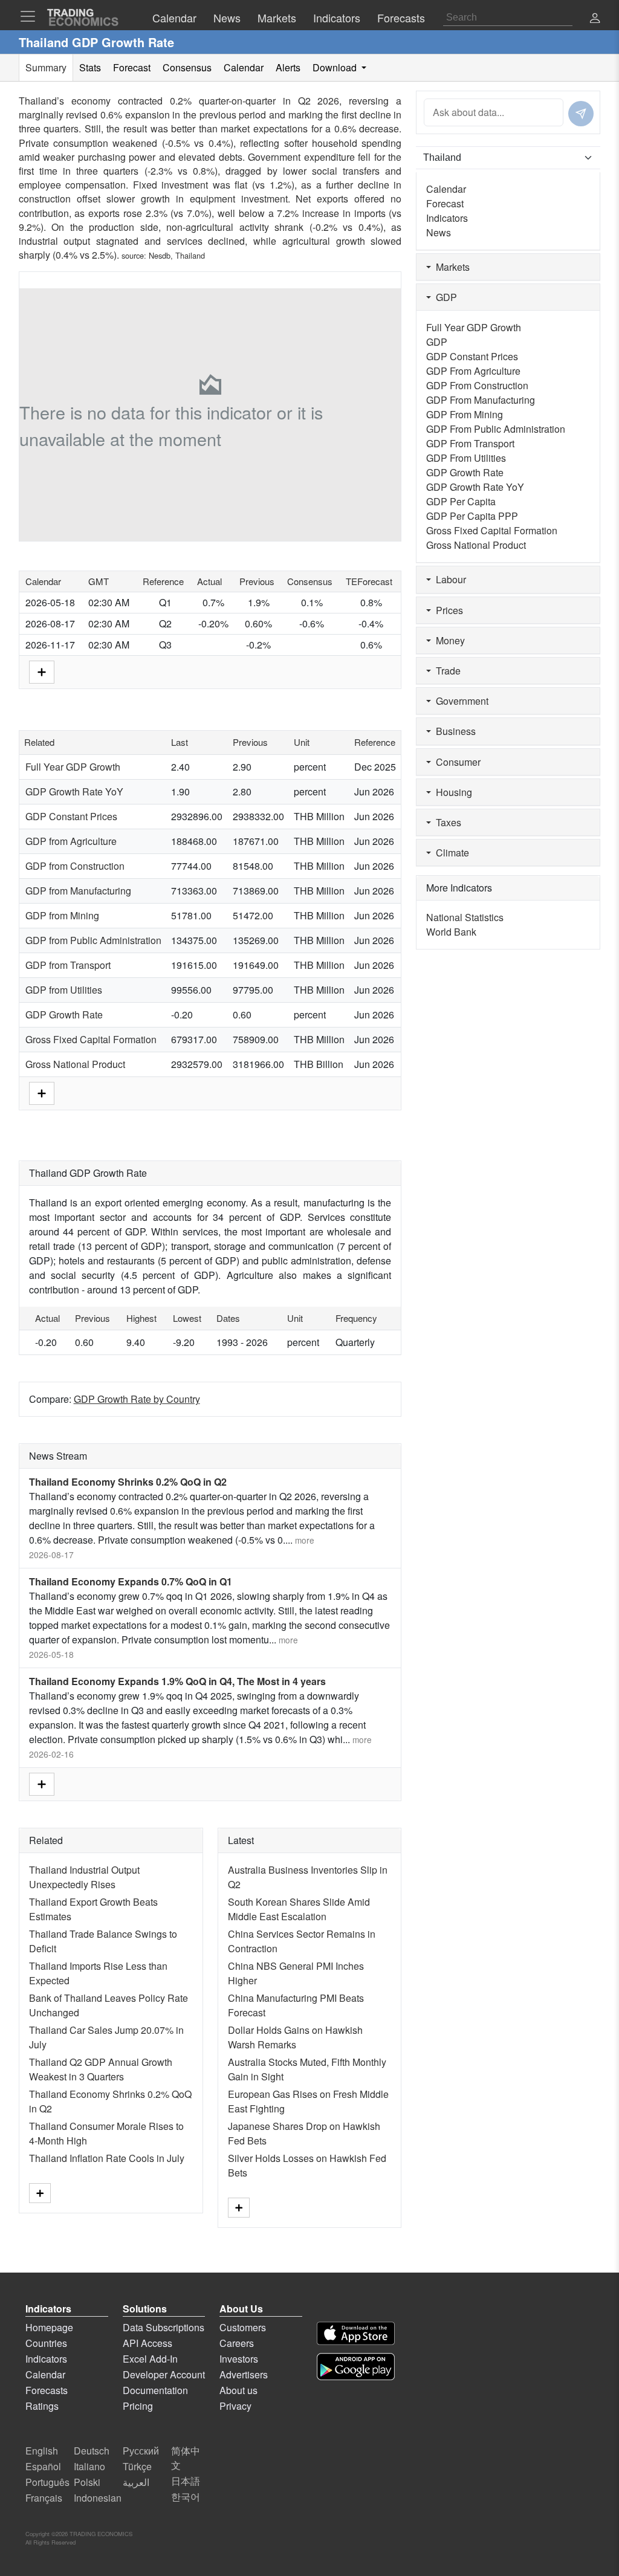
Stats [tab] (90, 67)
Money (448, 640)
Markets (450, 267)
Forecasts (47, 2390)
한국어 (186, 2497)
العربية (136, 2482)
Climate (450, 853)
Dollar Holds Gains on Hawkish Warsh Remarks (295, 2037)
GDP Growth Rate (64, 1015)
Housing (452, 792)
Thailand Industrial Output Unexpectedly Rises (84, 1877)
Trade (446, 671)
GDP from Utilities (64, 990)
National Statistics (465, 917)
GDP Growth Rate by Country (137, 1399)
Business (453, 731)
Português (47, 2482)
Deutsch (92, 2451)
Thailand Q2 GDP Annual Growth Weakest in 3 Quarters (101, 2069)
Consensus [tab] (187, 67)
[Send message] (581, 114)
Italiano (89, 2466)
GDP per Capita (461, 501)
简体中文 (186, 2458)
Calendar (446, 189)
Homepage (49, 2327)
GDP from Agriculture (71, 841)
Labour (449, 579)
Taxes (446, 822)
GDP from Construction (75, 866)
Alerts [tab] (288, 67)
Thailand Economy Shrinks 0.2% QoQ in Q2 (128, 1482)
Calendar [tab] (244, 67)
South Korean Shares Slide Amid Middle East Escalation (299, 1909)
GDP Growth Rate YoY (74, 791)
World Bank (451, 932)
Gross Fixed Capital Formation (91, 1039)
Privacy (235, 2406)
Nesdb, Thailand (177, 255)
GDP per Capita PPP (472, 516)
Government (460, 701)
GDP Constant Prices (71, 816)
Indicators (447, 218)
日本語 (186, 2481)
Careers (237, 2343)
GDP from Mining (62, 915)
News (439, 232)
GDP (444, 297)
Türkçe (137, 2466)
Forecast (445, 203)
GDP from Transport (68, 965)
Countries (46, 2343)
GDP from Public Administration (93, 940)
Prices (447, 610)
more (305, 1540)
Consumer (456, 762)
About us (238, 2390)
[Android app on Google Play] (356, 2367)
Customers (243, 2327)
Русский (141, 2451)
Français (44, 2498)
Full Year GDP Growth (73, 767)
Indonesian (98, 2498)
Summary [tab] (46, 67)
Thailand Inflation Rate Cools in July (107, 2158)
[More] (42, 671)
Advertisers (244, 2374)
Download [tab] (336, 67)
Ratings (42, 2406)
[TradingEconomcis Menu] (31, 16)
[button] (595, 19)
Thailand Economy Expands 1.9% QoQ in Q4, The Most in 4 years (177, 1681)
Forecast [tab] (132, 67)
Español (43, 2466)
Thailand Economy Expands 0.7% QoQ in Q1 (131, 1581)
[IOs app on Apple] (356, 2333)
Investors (239, 2359)
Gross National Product (75, 1064)
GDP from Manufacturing (78, 891)
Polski (87, 2482)
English (42, 2451)
